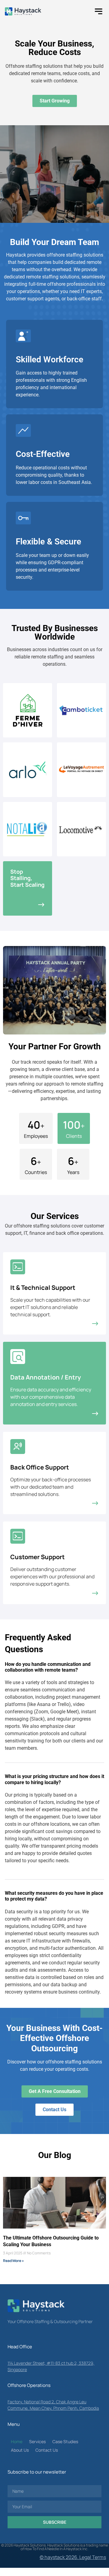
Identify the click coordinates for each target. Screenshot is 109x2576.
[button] (99, 11)
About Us (20, 2450)
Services (37, 2441)
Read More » (13, 2261)
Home (17, 2441)
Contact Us (47, 2450)
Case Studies (65, 2441)
